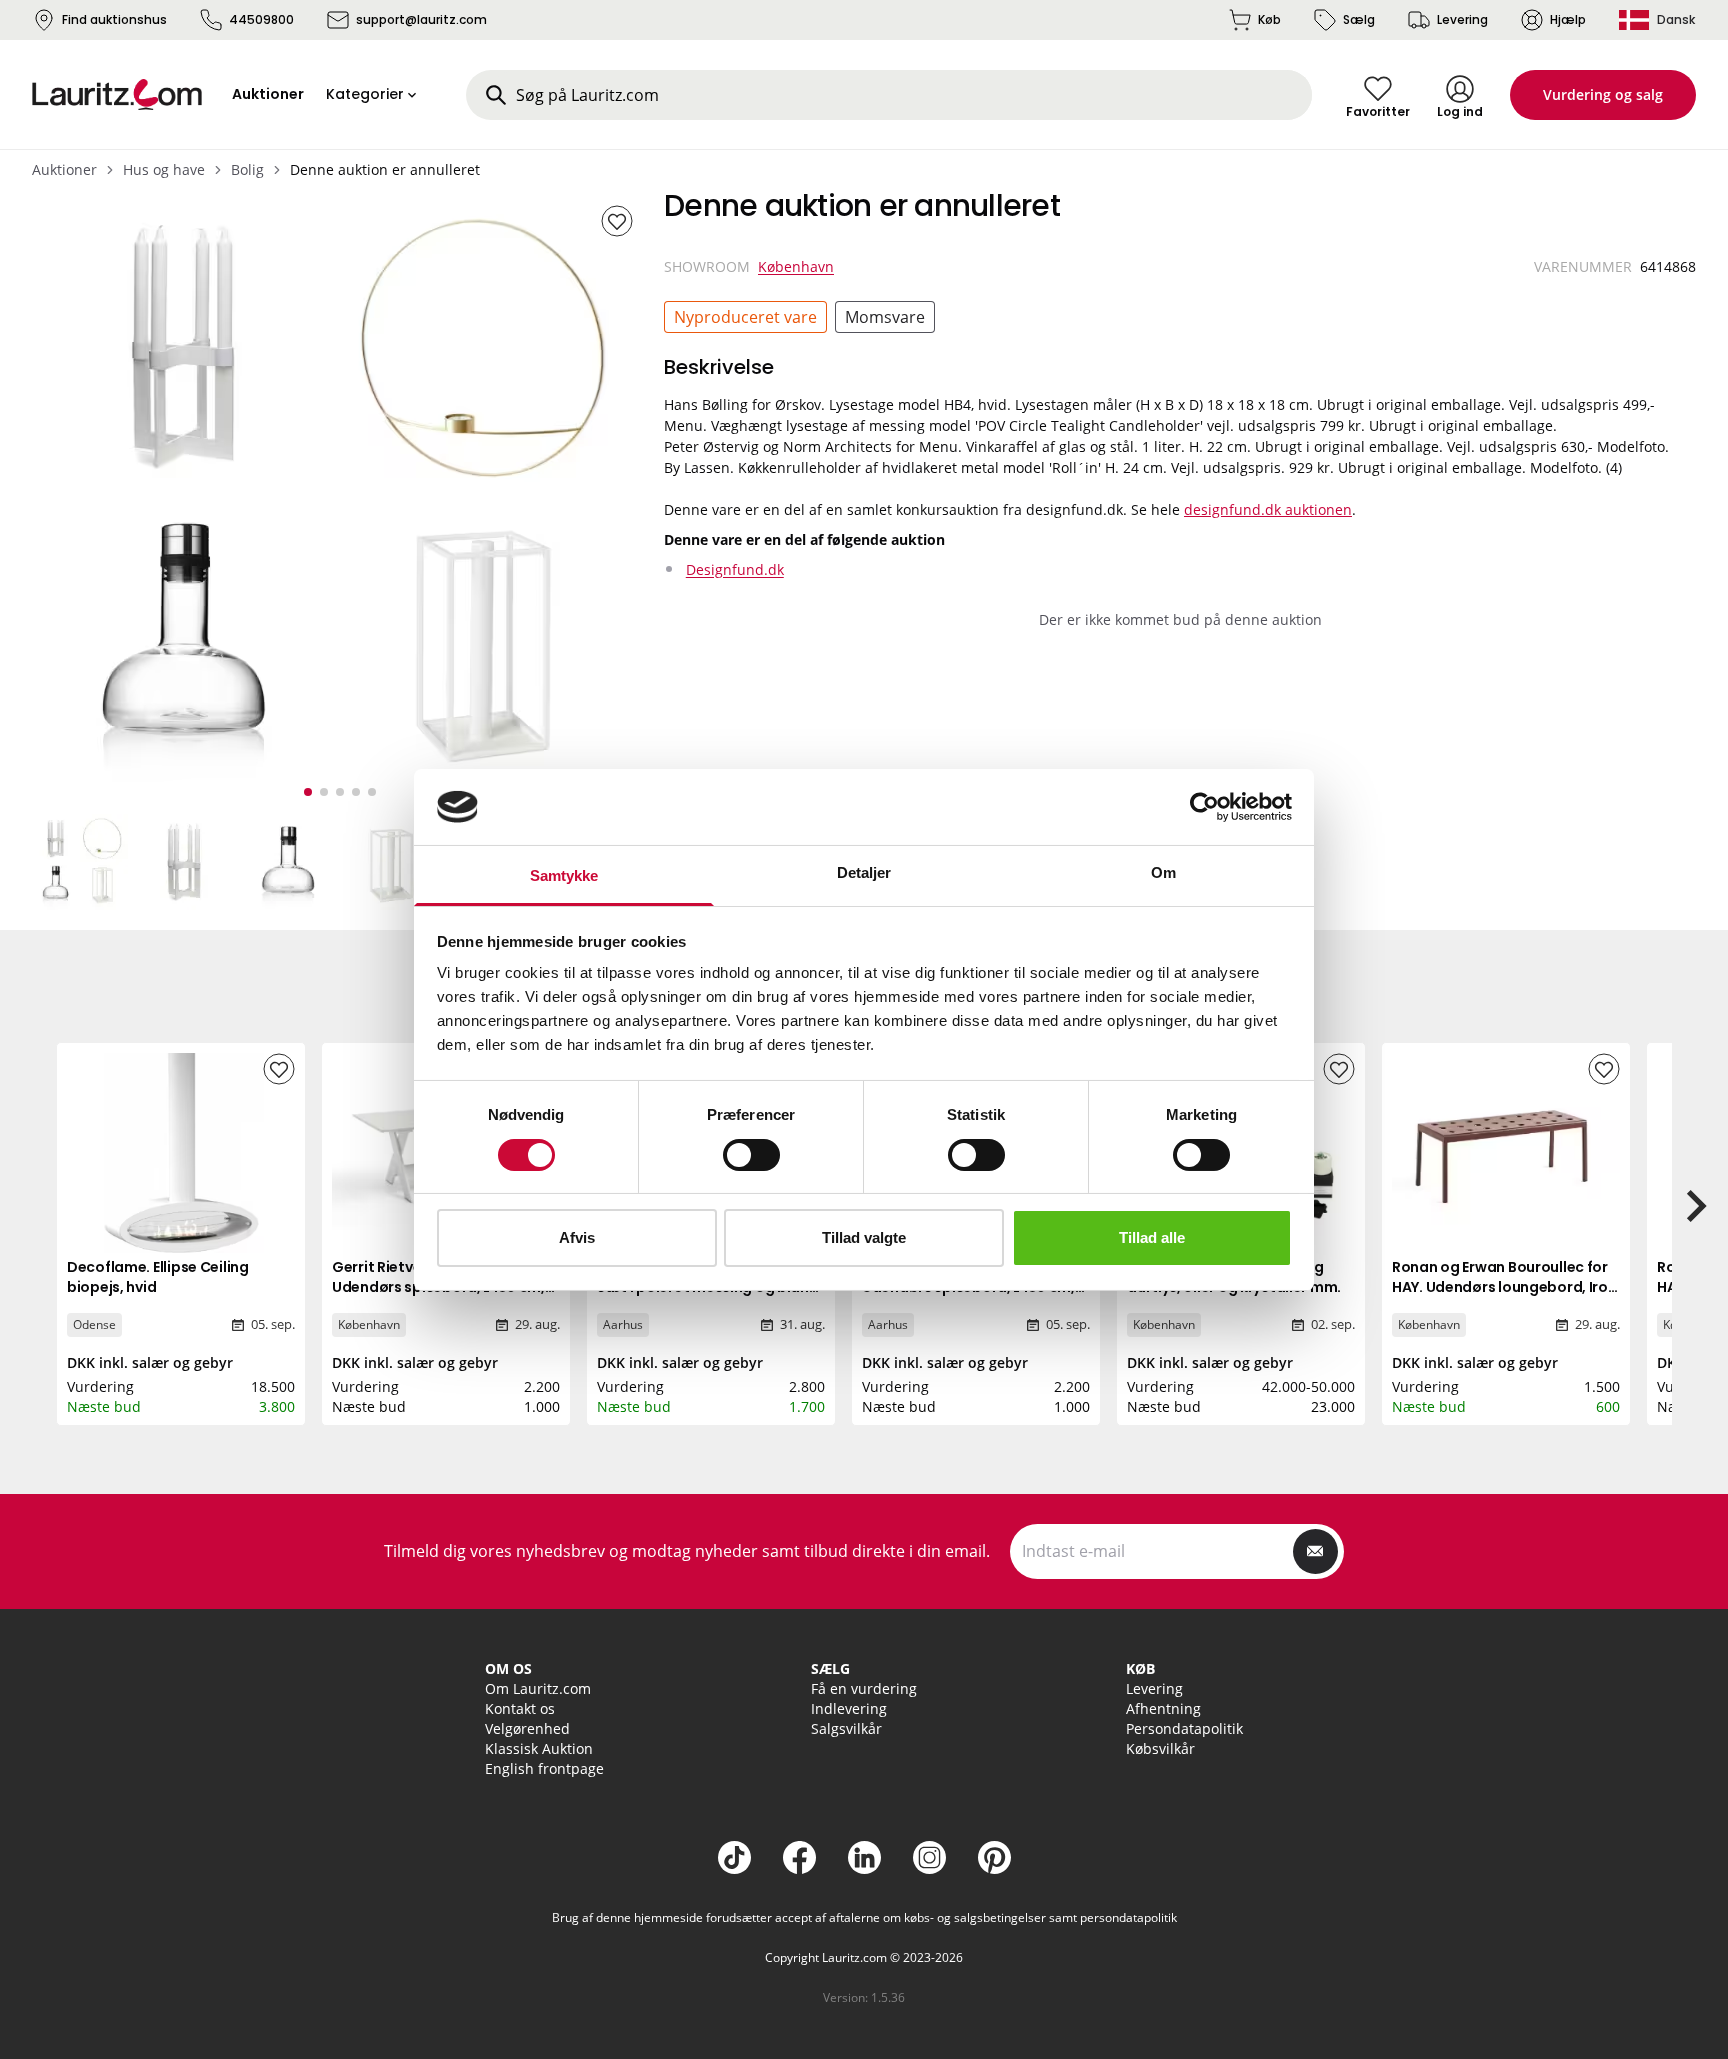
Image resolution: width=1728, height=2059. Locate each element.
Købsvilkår (1160, 1748)
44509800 (261, 19)
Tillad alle (1152, 1237)
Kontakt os (520, 1708)
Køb (1269, 19)
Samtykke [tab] (564, 875)
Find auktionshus (114, 19)
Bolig (247, 169)
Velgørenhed (527, 1728)
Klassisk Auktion (539, 1748)
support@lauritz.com (421, 19)
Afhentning (1163, 1708)
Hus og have (164, 169)
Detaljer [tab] (864, 872)
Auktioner (64, 169)
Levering (1462, 19)
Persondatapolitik (1184, 1728)
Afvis (577, 1237)
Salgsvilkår (846, 1728)
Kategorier (365, 94)
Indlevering (849, 1708)
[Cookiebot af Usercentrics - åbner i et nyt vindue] (1204, 807)
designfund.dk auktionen (1268, 509)
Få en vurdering (864, 1688)
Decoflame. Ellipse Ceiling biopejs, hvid (158, 1277)
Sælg (1359, 19)
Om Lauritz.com (538, 1688)
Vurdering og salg (1603, 94)
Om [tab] (1163, 872)
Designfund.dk (735, 569)
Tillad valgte (864, 1237)
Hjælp (1568, 19)
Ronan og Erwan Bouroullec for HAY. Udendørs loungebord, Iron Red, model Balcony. (1504, 1287)
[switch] (751, 1155)
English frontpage (544, 1768)
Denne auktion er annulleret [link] (385, 169)
